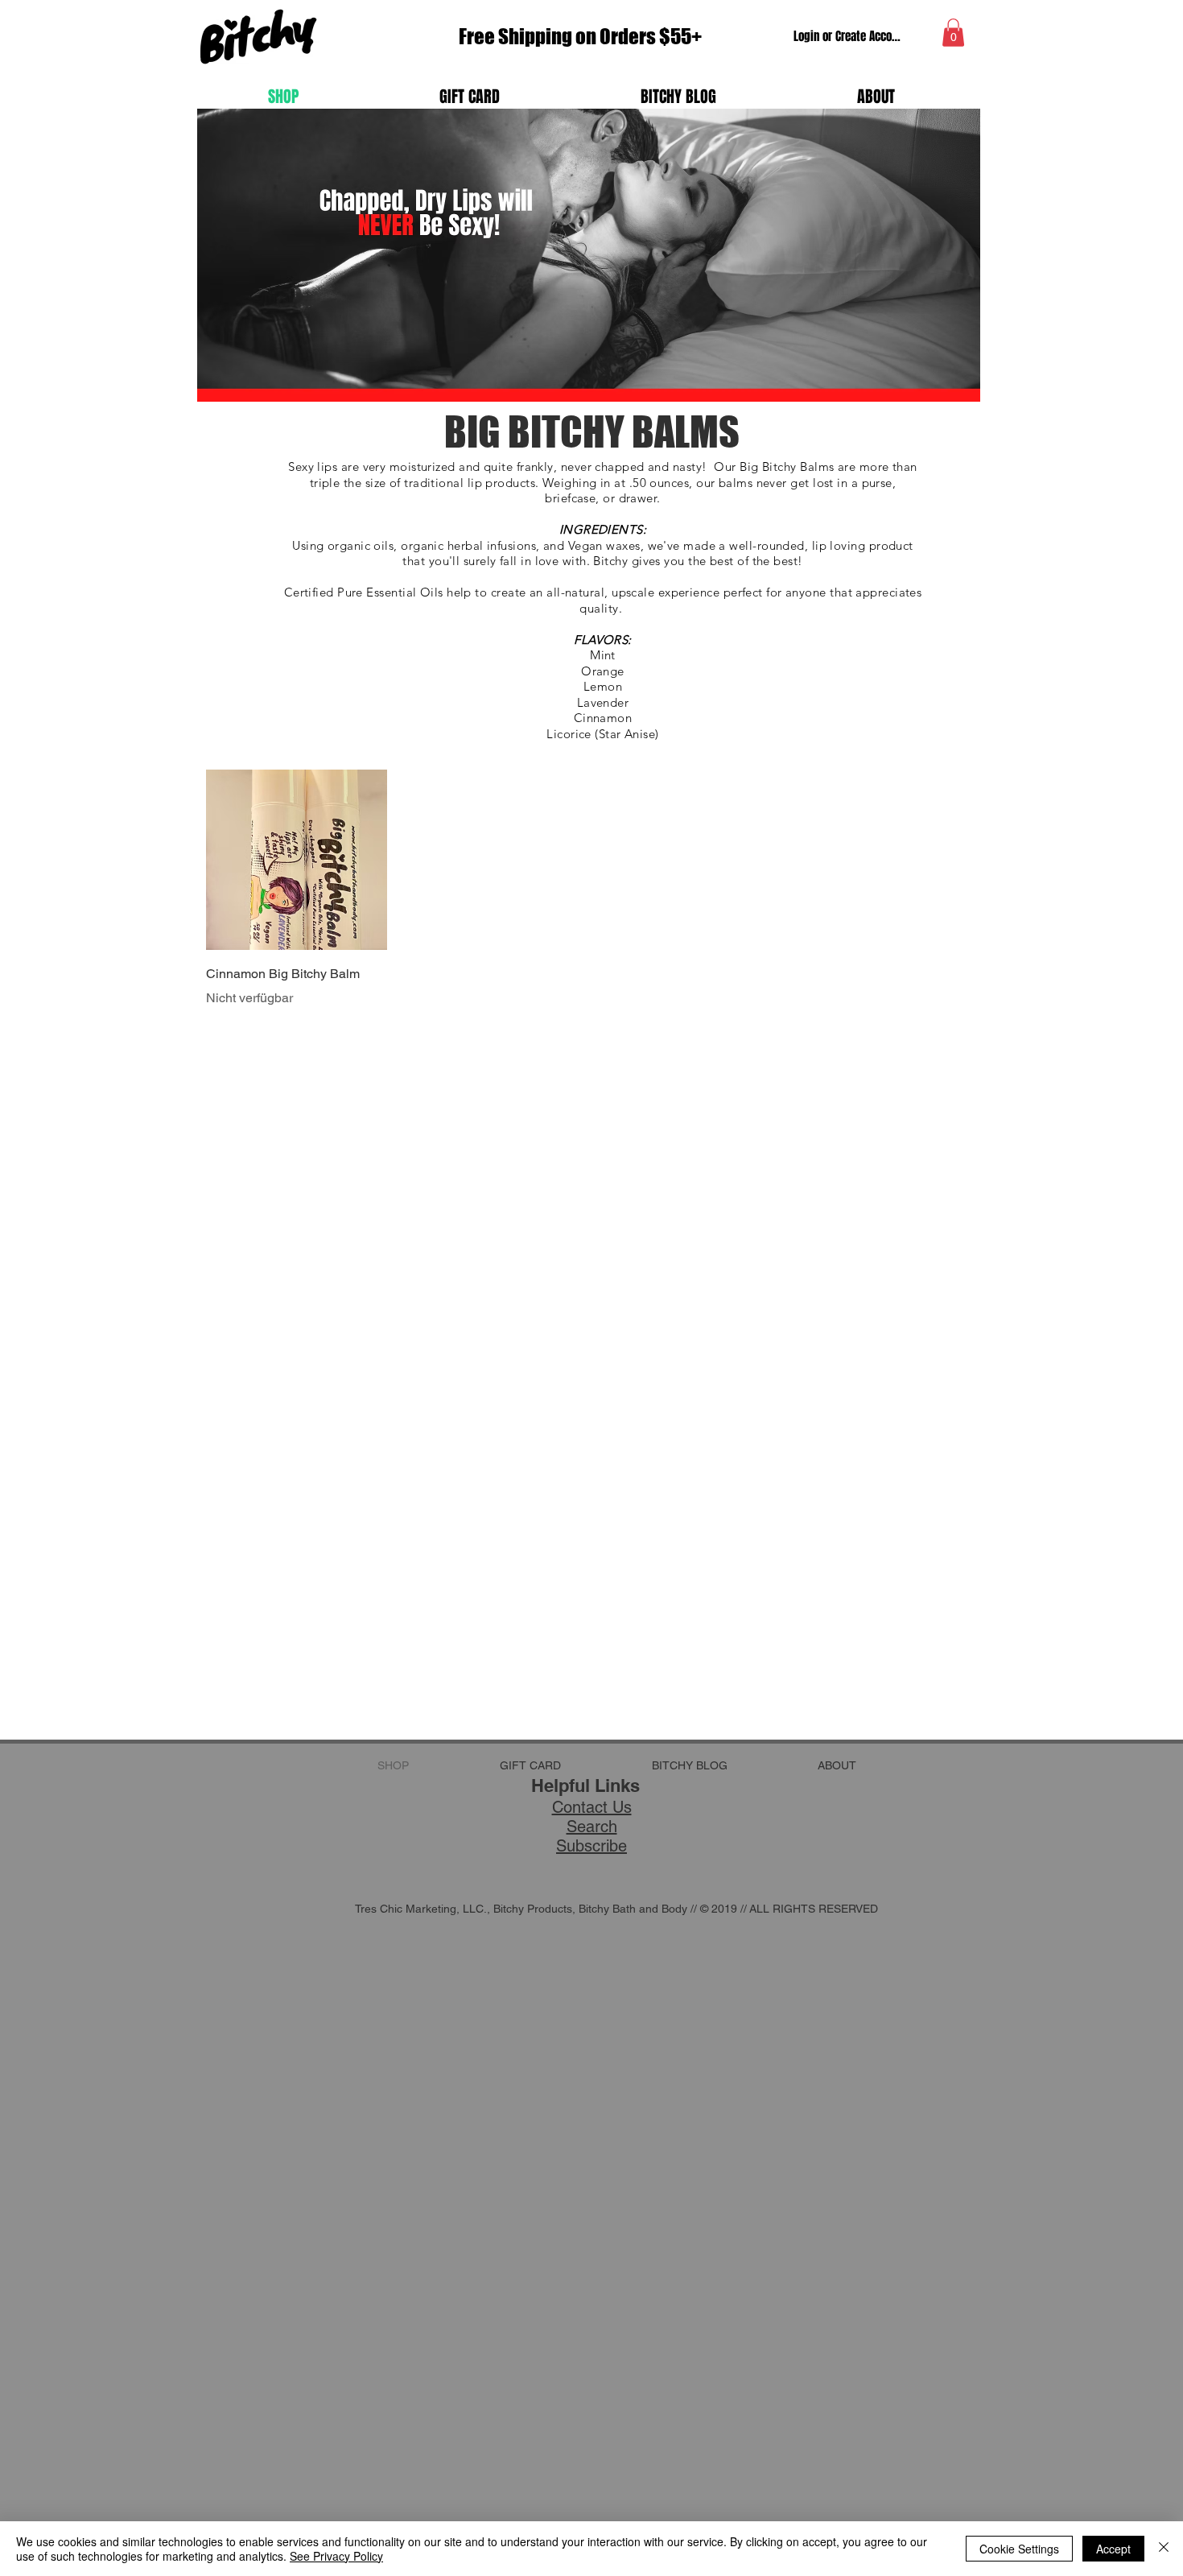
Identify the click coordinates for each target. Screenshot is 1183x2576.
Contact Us (592, 1807)
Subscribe (591, 1846)
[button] (953, 33)
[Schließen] (1164, 2549)
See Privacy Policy (336, 2556)
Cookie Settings (1019, 2549)
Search (592, 1827)
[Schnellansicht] (297, 860)
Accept (1113, 2549)
